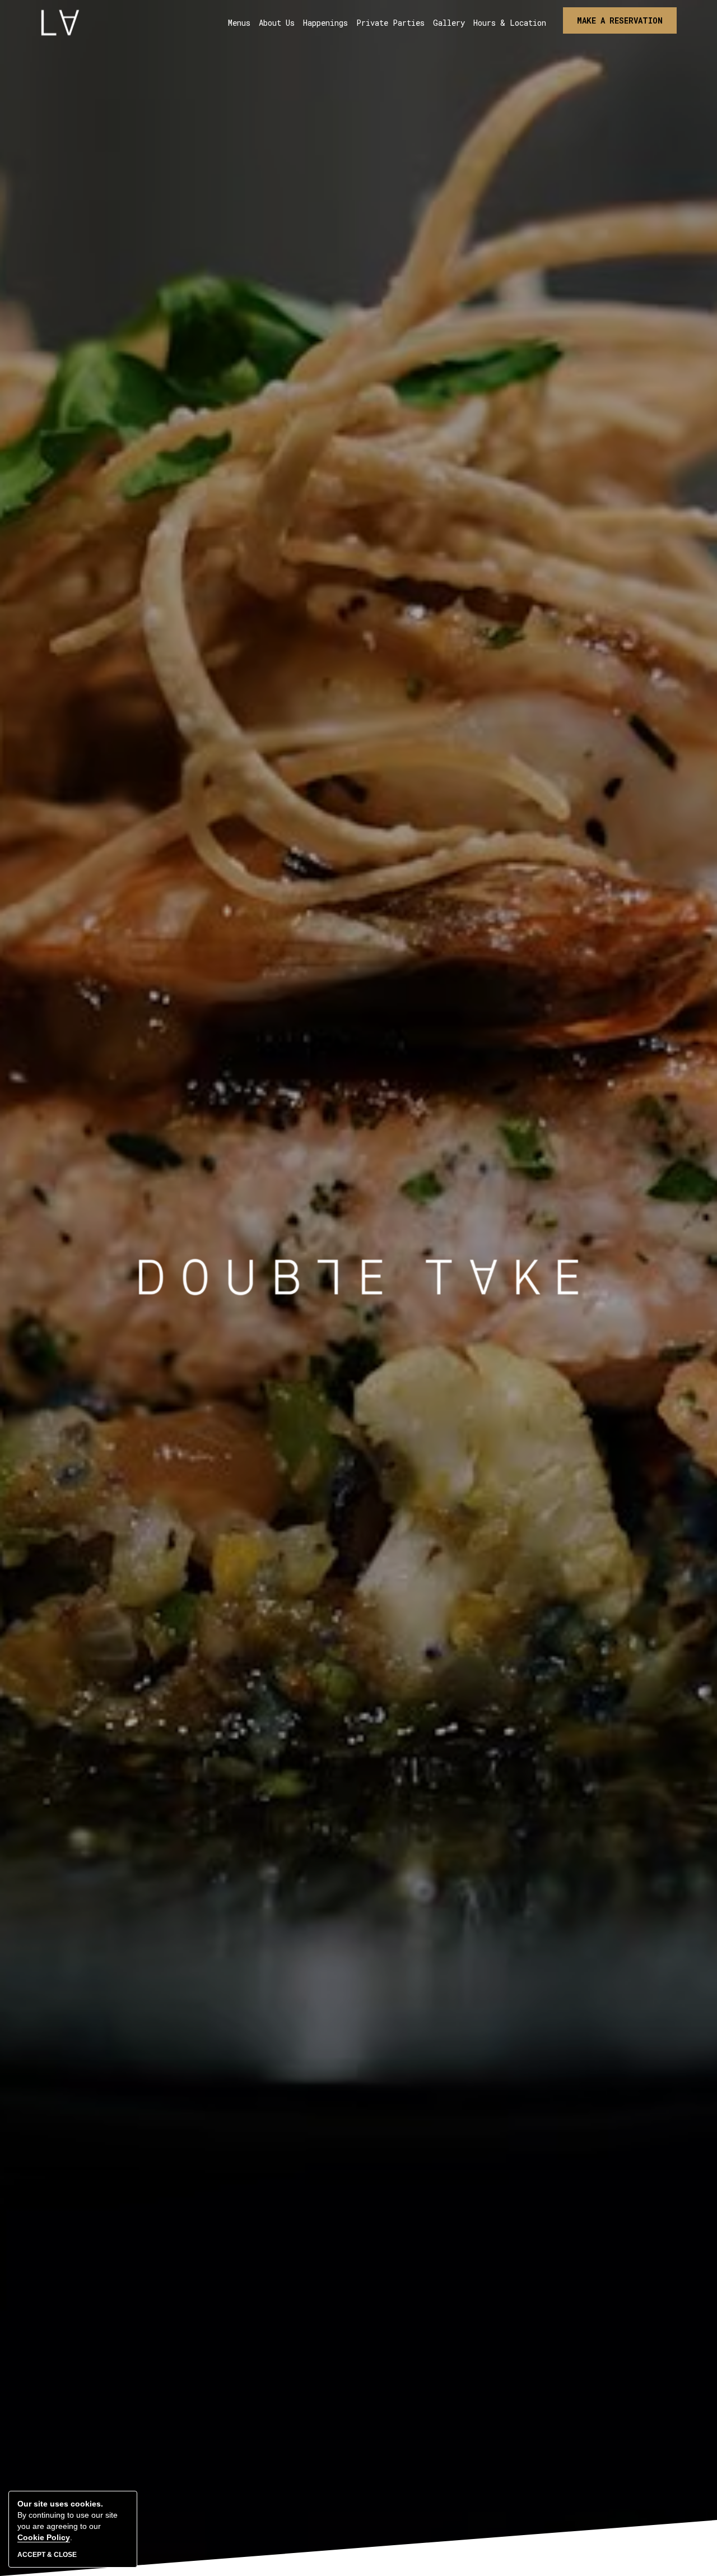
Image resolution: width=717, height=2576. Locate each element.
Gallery (449, 23)
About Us (277, 23)
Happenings (325, 23)
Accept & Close (47, 2555)
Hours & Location (510, 23)
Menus (239, 23)
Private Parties (390, 23)
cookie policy (44, 2537)
